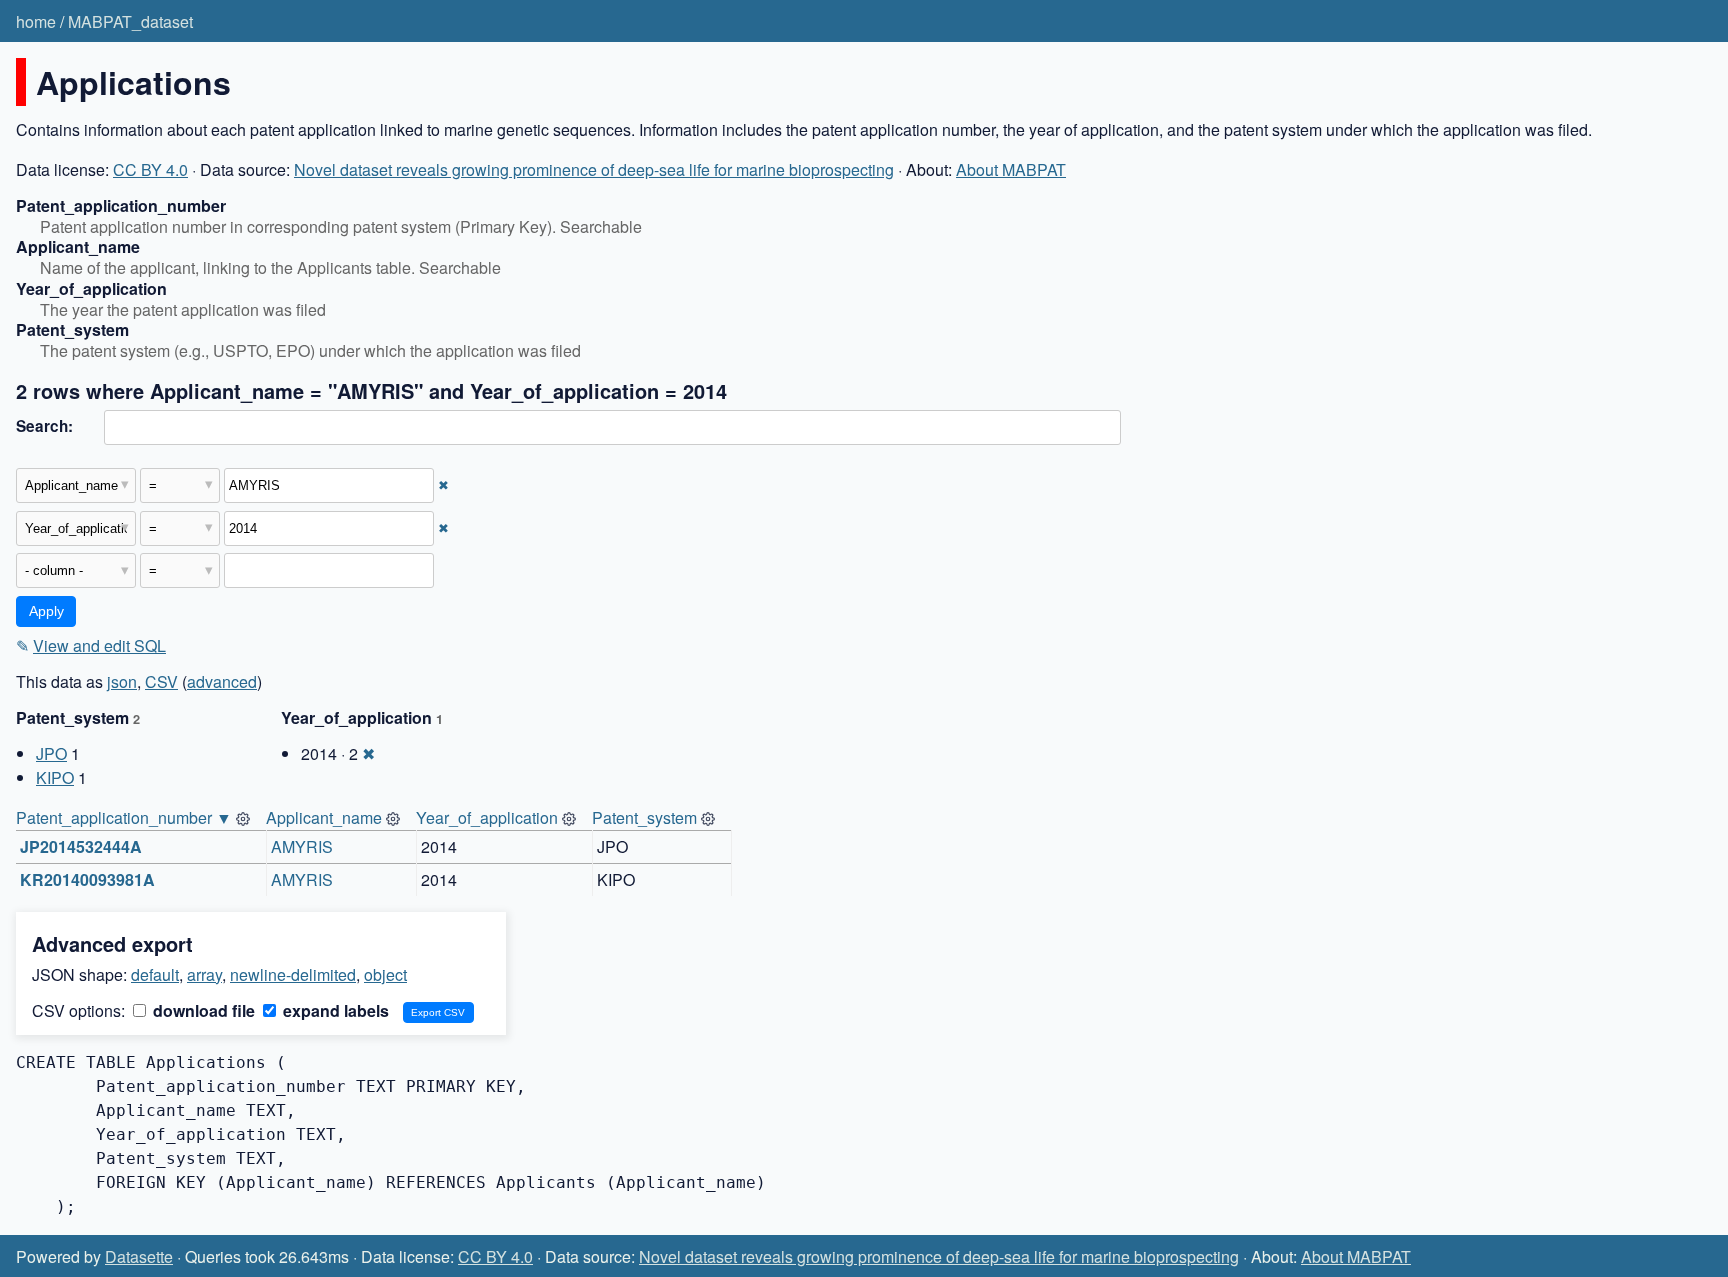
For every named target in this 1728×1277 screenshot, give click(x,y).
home (36, 21)
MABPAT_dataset (130, 21)
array (204, 974)
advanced (222, 681)
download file (202, 1010)
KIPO (55, 777)
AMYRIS (302, 846)
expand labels (334, 1010)
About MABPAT (1011, 169)
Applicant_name (324, 817)
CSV (161, 681)
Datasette (139, 1256)
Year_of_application (487, 817)
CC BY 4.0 (150, 169)
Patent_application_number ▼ (124, 817)
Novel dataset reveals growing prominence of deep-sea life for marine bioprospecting (594, 169)
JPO (51, 753)
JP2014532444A (81, 846)
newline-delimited (293, 974)
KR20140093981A (87, 879)
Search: (44, 426)
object (385, 974)
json (122, 681)
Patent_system (644, 817)
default (155, 974)
